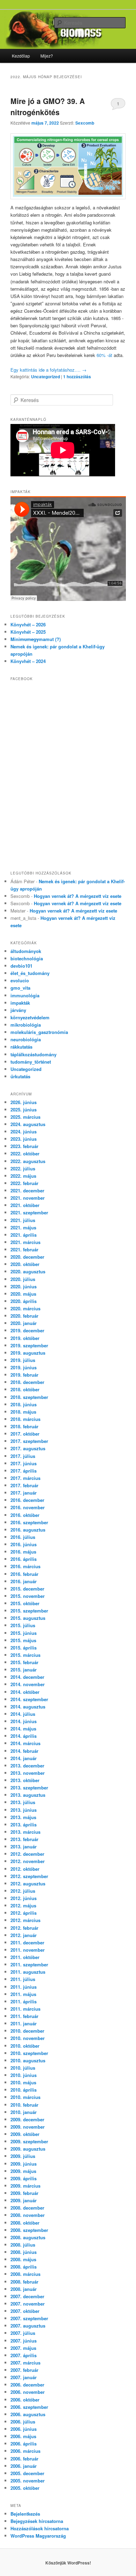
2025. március (25, 1117)
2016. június (24, 1544)
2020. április (24, 1301)
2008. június (24, 2252)
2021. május (23, 1227)
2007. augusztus (28, 2326)
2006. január (24, 2466)
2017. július (23, 1456)
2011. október (25, 1957)
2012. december (27, 1854)
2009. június (24, 2164)
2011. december (27, 1942)
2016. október (25, 1515)
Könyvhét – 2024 (28, 661)
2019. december (27, 1330)
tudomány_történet (31, 1062)
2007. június (24, 2341)
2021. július (23, 1220)
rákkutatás (21, 1047)
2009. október (25, 2134)
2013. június (24, 1810)
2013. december (27, 1766)
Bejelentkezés (25, 2514)
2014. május (23, 1729)
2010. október (25, 2046)
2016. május (23, 1552)
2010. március (25, 2097)
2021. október (25, 1205)
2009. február (24, 2193)
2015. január (24, 1670)
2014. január (24, 1758)
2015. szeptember (29, 1611)
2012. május (23, 1905)
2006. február (24, 2459)
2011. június (24, 1987)
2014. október (25, 1692)
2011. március (25, 2009)
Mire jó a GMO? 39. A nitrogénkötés (48, 106)
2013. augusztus (28, 1795)
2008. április (24, 2267)
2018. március (25, 1419)
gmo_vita (20, 988)
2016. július (23, 1537)
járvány (18, 1010)
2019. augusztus (28, 1353)
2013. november (28, 1773)
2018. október (25, 1389)
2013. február (24, 1839)
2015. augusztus (28, 1618)
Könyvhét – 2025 (28, 632)
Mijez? (47, 56)
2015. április (24, 1648)
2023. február (24, 1146)
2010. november (28, 2038)
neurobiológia (26, 1039)
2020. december (27, 1257)
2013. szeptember (29, 1788)
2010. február (24, 2105)
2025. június (24, 1110)
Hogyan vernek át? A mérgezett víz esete (78, 896)
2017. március (25, 1478)
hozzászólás (77, 377)
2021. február (24, 1249)
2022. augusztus (28, 1161)
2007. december (27, 2296)
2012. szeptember (29, 1876)
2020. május (23, 1294)
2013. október (25, 1780)
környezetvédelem (30, 1017)
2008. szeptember (29, 2230)
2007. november (28, 2304)
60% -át (104, 355)
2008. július (23, 2245)
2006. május (23, 2436)
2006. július (23, 2422)
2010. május (23, 2082)
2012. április (24, 1913)
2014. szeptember (29, 1699)
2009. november (28, 2127)
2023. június (24, 1139)
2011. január (24, 2023)
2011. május (23, 1994)
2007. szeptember (29, 2318)
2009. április (24, 2178)
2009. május (23, 2171)
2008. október (25, 2223)
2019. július (23, 1360)
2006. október (25, 2400)
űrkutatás (20, 1076)
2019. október (25, 1338)
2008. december (27, 2208)
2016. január (24, 1581)
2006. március (25, 2451)
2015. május (23, 1640)
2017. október (25, 1434)
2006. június (24, 2429)
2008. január (24, 2289)
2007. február (24, 2370)
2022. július (23, 1168)
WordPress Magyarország (38, 2536)
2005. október (25, 2488)
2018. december (27, 1382)
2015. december (27, 1589)
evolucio (20, 980)
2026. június (24, 1102)
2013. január (24, 1847)
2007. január (24, 2377)
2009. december (27, 2119)
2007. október (25, 2311)
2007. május (23, 2348)
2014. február (24, 1751)
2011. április (24, 2001)
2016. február (24, 1574)
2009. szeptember (29, 2141)
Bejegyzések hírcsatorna (37, 2521)
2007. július (23, 2333)
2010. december (27, 2031)
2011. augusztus (28, 1972)
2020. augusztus (28, 1271)
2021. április (24, 1235)
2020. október (25, 1264)
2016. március (25, 1566)
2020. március (25, 1308)
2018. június (24, 1404)
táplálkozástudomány (33, 1054)
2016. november (28, 1507)
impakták (20, 1003)
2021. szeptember (29, 1212)
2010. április (24, 2090)
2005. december (27, 2473)
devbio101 (21, 966)
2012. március (25, 1920)
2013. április (24, 1825)
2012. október (25, 1869)
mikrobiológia (26, 1025)
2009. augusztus (28, 2149)
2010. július (23, 2068)
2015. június (24, 1633)
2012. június (24, 1898)
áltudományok (26, 951)
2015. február (24, 1662)
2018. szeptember (29, 1397)
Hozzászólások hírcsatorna (40, 2528)
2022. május (23, 1176)
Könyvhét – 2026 (28, 624)
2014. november (28, 1684)
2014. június (24, 1721)
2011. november (28, 1950)
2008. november (28, 2215)
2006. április (24, 2444)
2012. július (23, 1891)
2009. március (25, 2186)
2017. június (24, 1463)
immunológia (25, 995)
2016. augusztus (28, 1530)
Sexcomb (85, 123)
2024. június (24, 1131)
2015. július (23, 1625)
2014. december (27, 1677)
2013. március (25, 1832)
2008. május (23, 2259)
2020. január (24, 1323)
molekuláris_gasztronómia (39, 1032)
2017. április (24, 1471)
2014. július (23, 1714)
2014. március (25, 1743)
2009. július (23, 2156)
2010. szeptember (29, 2053)
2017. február (24, 1485)
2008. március (25, 2274)
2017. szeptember (29, 1441)
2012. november (28, 1861)
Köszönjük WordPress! (68, 2563)
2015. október (25, 1603)
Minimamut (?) (36, 639)
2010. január (24, 2112)
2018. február (24, 1426)
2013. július (23, 1802)
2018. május (23, 1412)
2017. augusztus (28, 1448)
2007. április (24, 2355)
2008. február (24, 2282)
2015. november (28, 1596)
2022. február (24, 1183)
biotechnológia (27, 958)
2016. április (24, 1559)
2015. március (25, 1655)
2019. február (24, 1375)
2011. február (24, 2016)
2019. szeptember (29, 1345)
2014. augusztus (28, 1707)
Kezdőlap (21, 56)
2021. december (27, 1190)
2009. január (24, 2200)
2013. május (23, 1817)
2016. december (27, 1500)
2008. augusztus (28, 2237)
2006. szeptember (29, 2407)
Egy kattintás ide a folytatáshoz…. (48, 370)
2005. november (28, 2481)
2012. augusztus (28, 1883)
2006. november (28, 2392)
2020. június (24, 1286)
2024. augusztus (28, 1124)
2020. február (24, 1316)
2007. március (25, 2363)
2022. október (25, 1153)
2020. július (23, 1279)
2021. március (25, 1242)
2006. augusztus (28, 2414)
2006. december (27, 2385)
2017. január (24, 1493)
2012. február (24, 1928)
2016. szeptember (29, 1522)
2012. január (24, 1935)
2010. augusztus (28, 2060)
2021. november (28, 1198)
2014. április (24, 1736)
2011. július (23, 1979)
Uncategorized (46, 377)
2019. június (24, 1367)
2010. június (24, 2075)
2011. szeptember (29, 1964)
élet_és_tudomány (30, 973)
